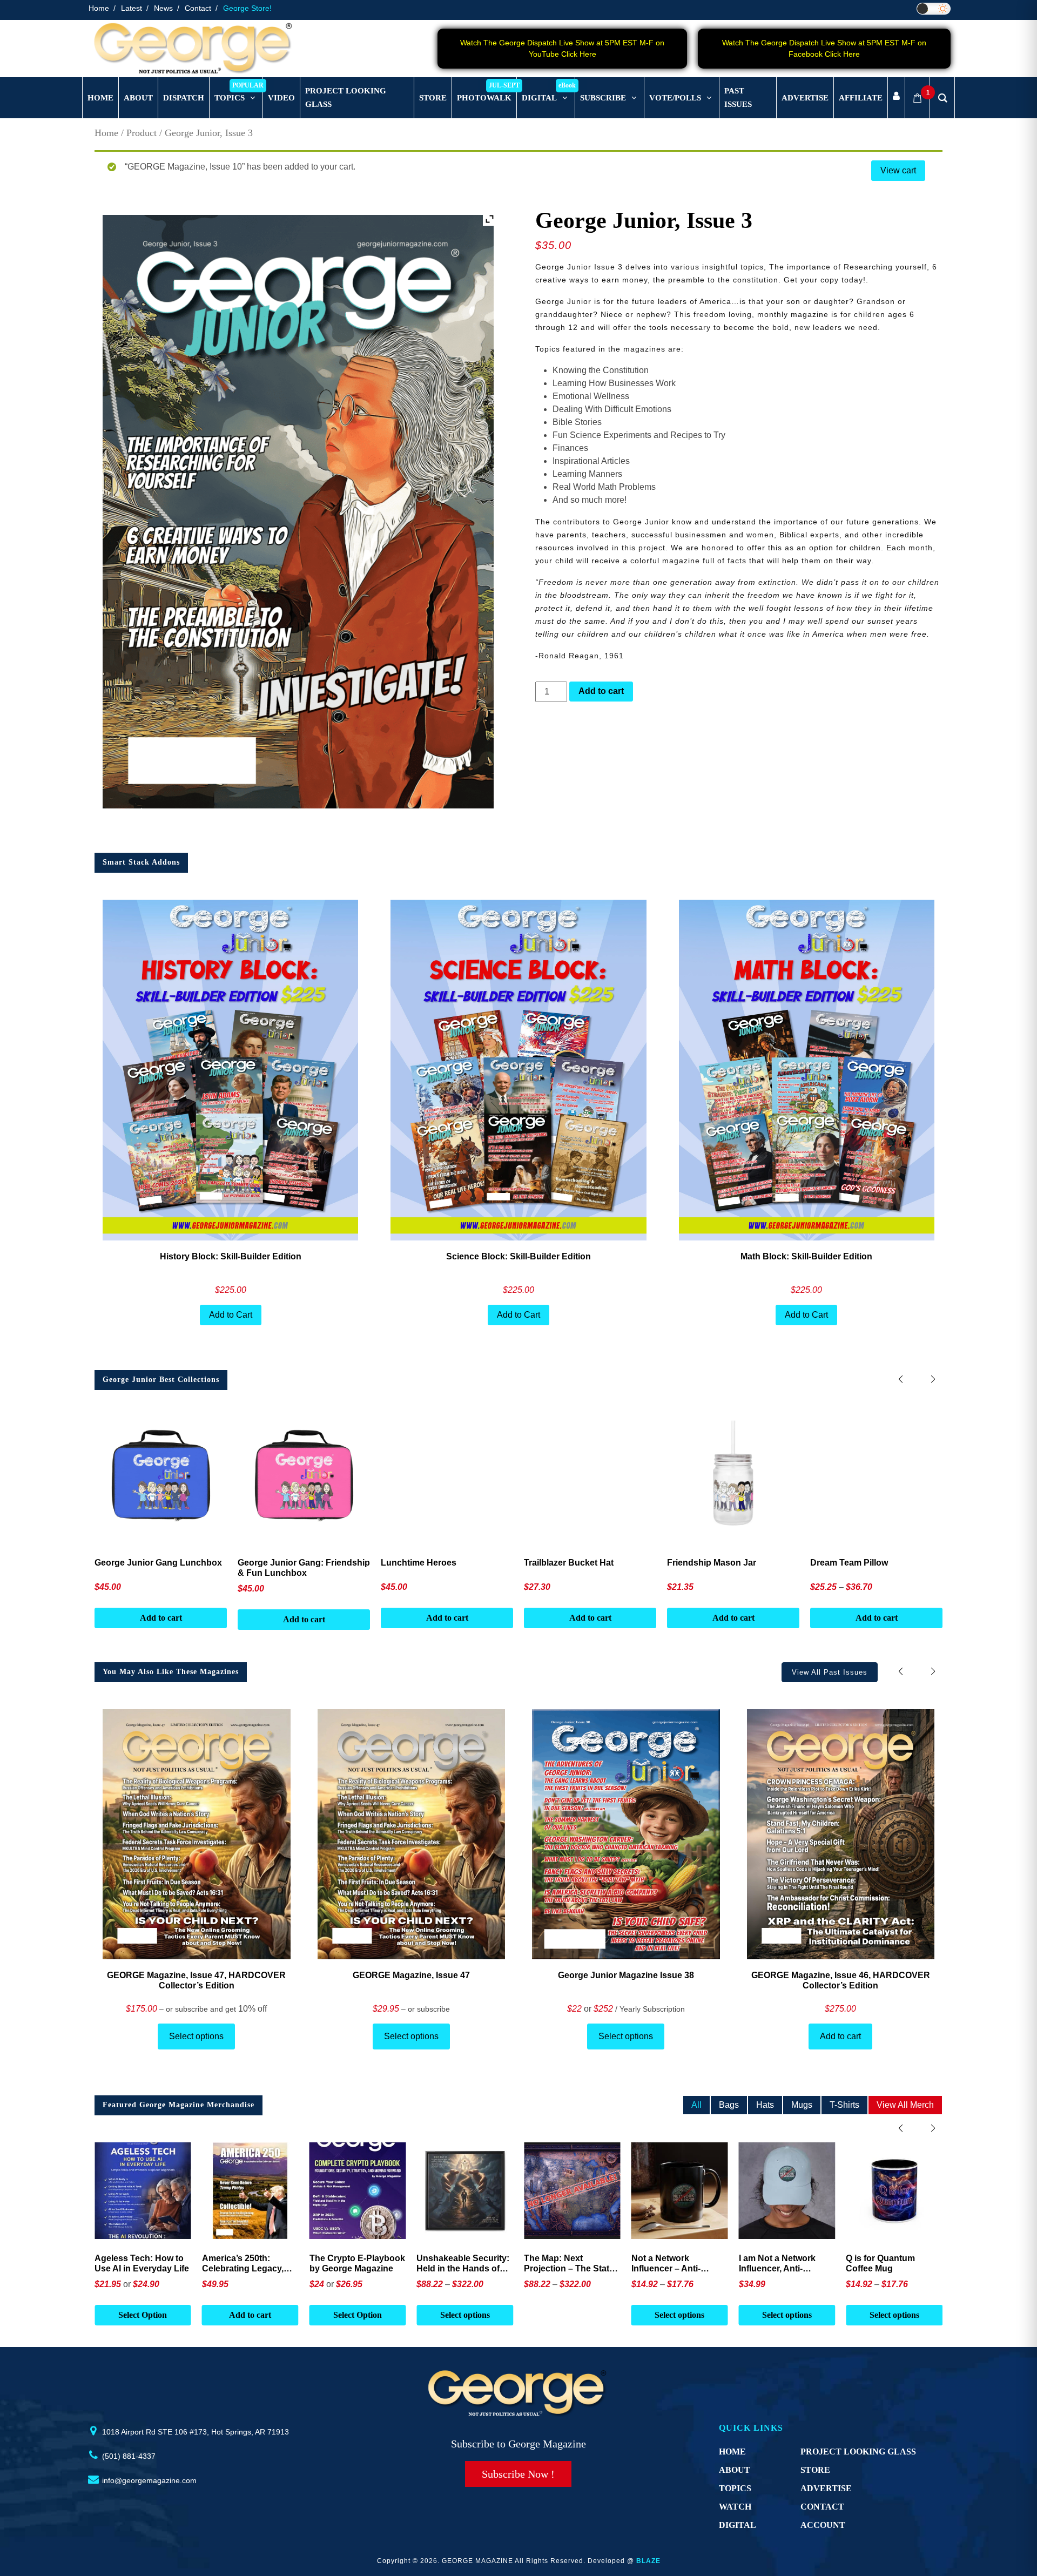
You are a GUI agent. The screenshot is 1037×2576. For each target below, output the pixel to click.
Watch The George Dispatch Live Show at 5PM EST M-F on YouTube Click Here (562, 48)
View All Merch (905, 2105)
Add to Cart (231, 1315)
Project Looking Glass (858, 2452)
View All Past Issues (830, 1672)
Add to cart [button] (143, 2315)
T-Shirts (844, 2105)
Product (142, 133)
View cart (898, 170)
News (163, 8)
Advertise (826, 2488)
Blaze (648, 2561)
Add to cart (601, 691)
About (735, 2470)
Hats (765, 2105)
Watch (735, 2507)
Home (99, 8)
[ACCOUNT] (896, 98)
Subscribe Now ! (518, 2474)
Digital (738, 2525)
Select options (196, 2036)
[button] (933, 1380)
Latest (132, 8)
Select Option (250, 2315)
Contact (198, 8)
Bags (729, 2105)
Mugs (802, 2105)
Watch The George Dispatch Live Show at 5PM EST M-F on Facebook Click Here (824, 48)
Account (823, 2525)
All (696, 2105)
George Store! (247, 8)
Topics (735, 2488)
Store (815, 2470)
